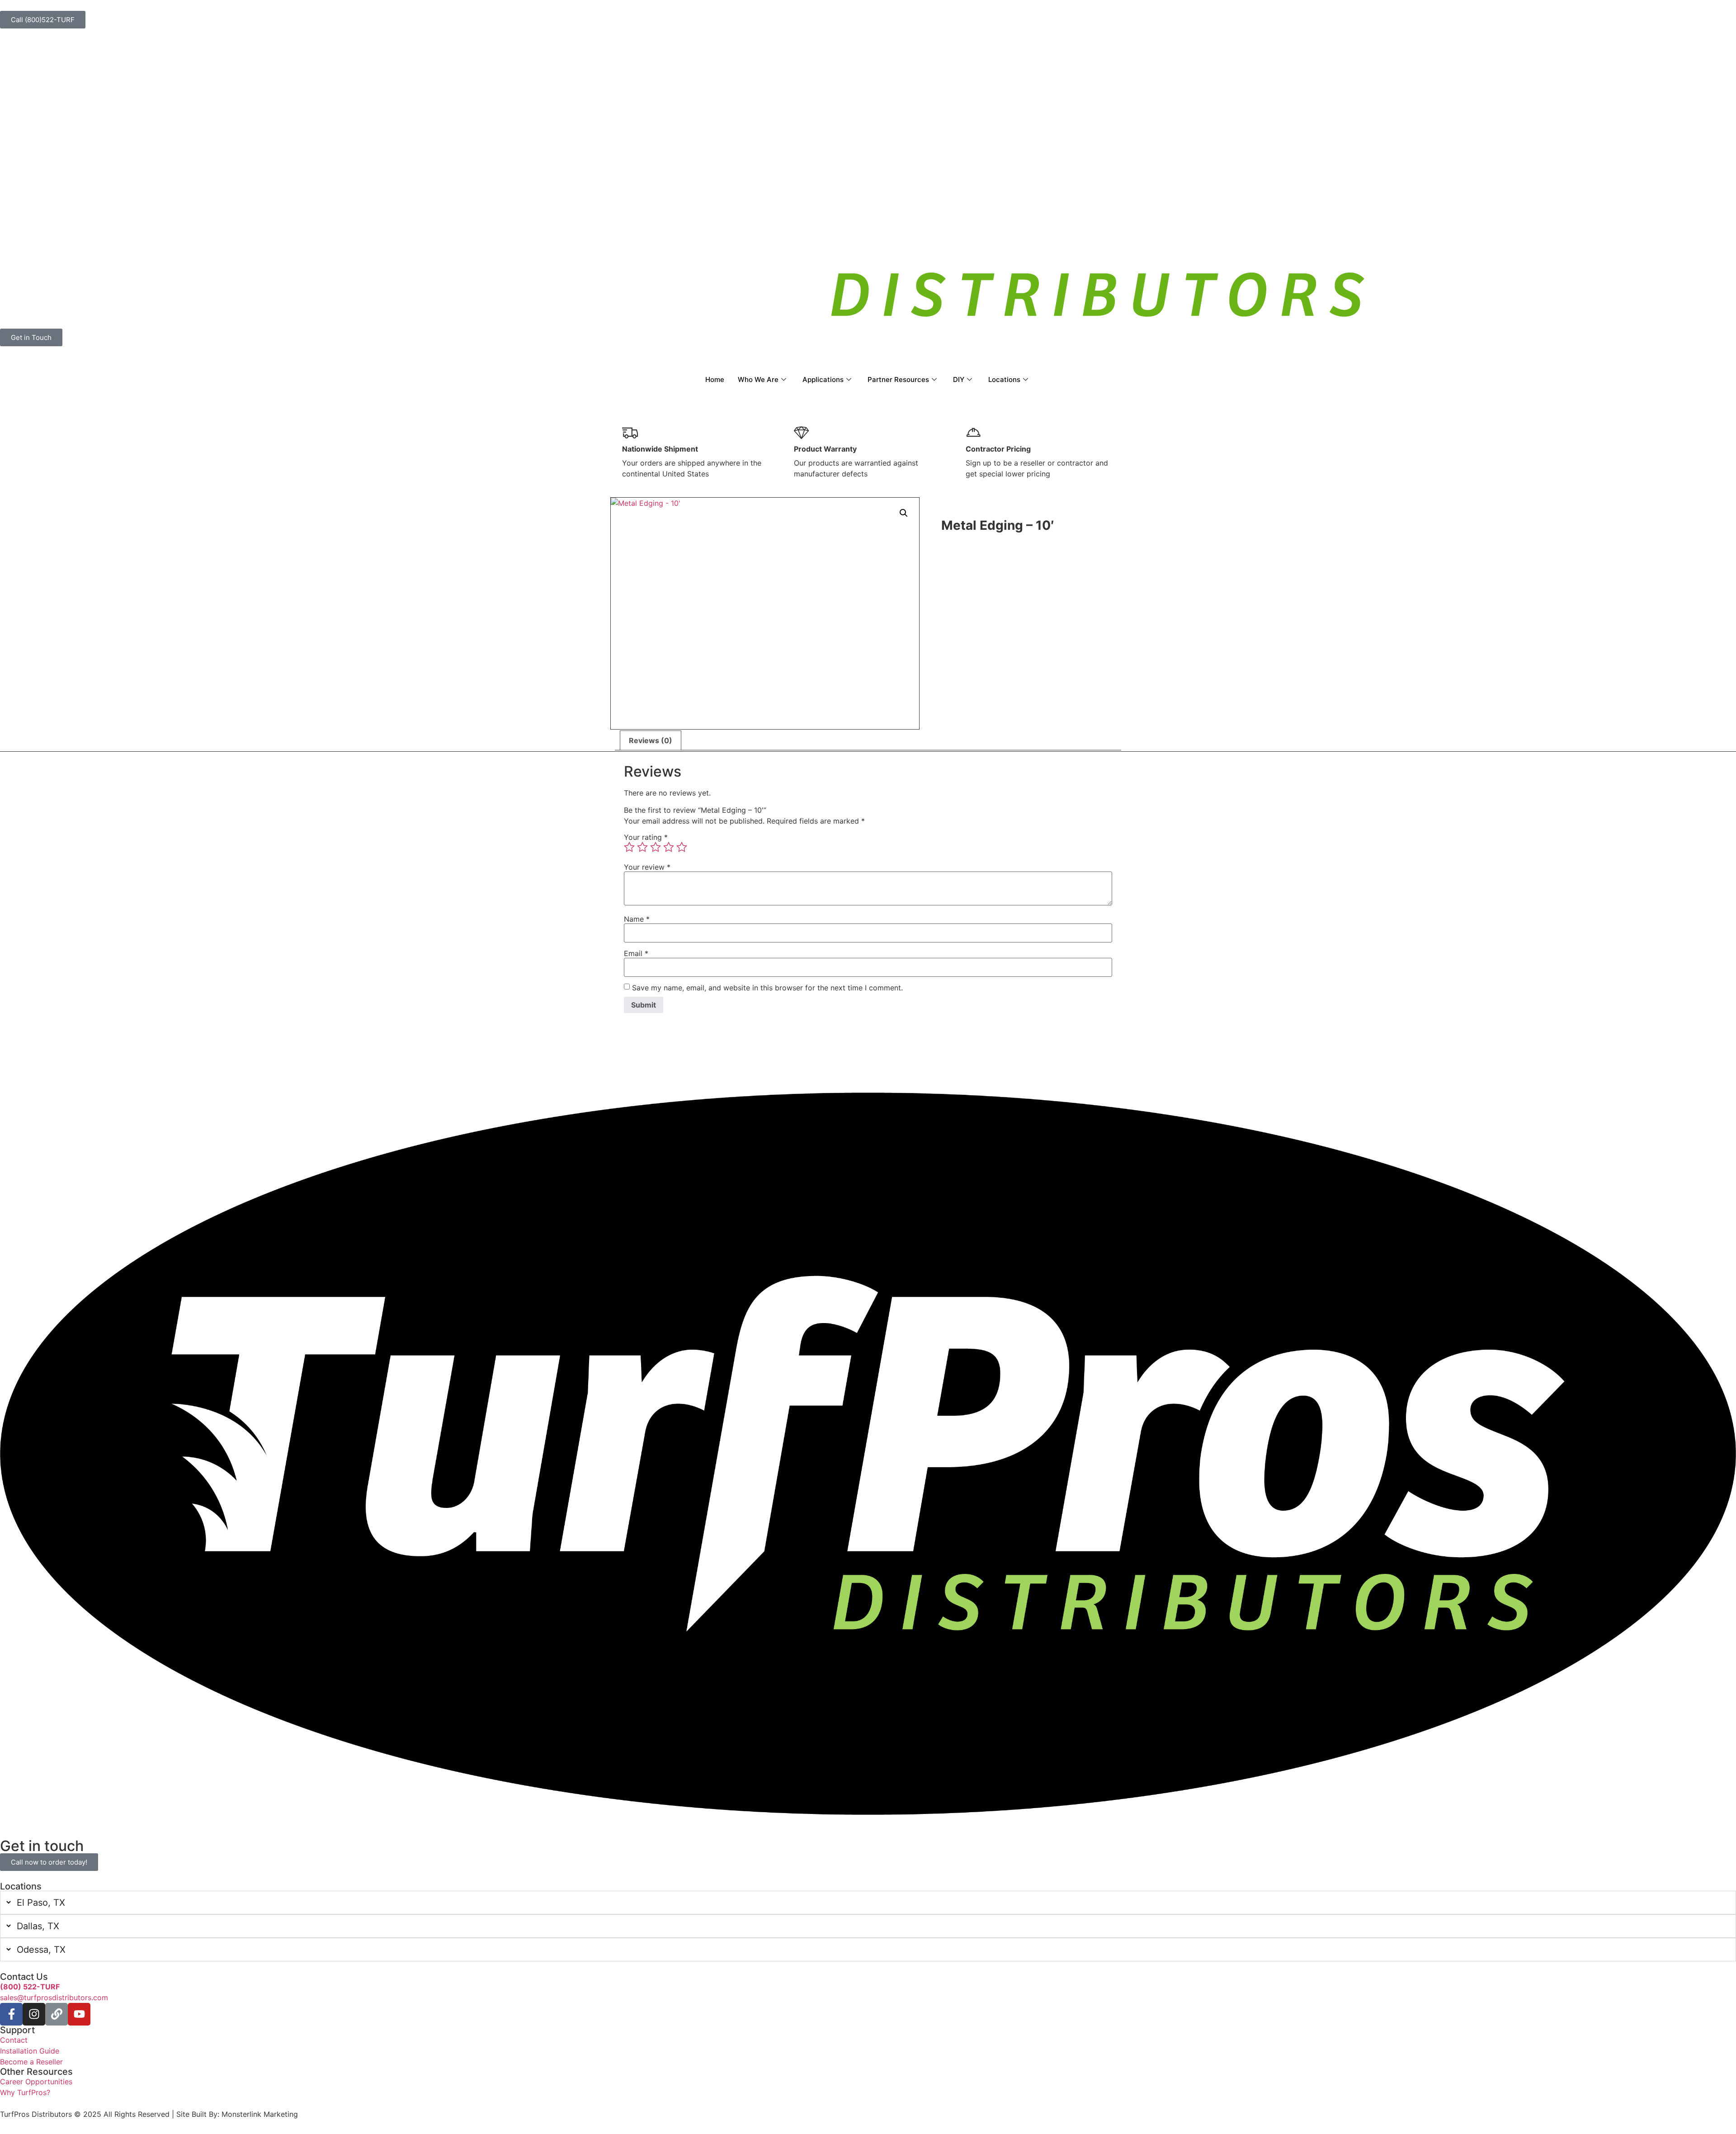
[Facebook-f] (11, 2014)
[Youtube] (79, 2014)
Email (636, 953)
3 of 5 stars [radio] (656, 847)
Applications (823, 379)
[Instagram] (34, 2014)
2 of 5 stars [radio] (642, 847)
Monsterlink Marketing (259, 2114)
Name (637, 919)
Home (715, 379)
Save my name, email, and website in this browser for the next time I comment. (767, 988)
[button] (904, 513)
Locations (1004, 379)
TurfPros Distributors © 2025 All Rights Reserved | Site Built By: (110, 2114)
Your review (647, 867)
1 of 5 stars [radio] (629, 847)
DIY (959, 379)
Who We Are (758, 379)
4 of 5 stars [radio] (669, 847)
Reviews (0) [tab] (651, 740)
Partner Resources (898, 379)
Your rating (646, 837)
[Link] (57, 2014)
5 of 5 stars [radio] (682, 847)
